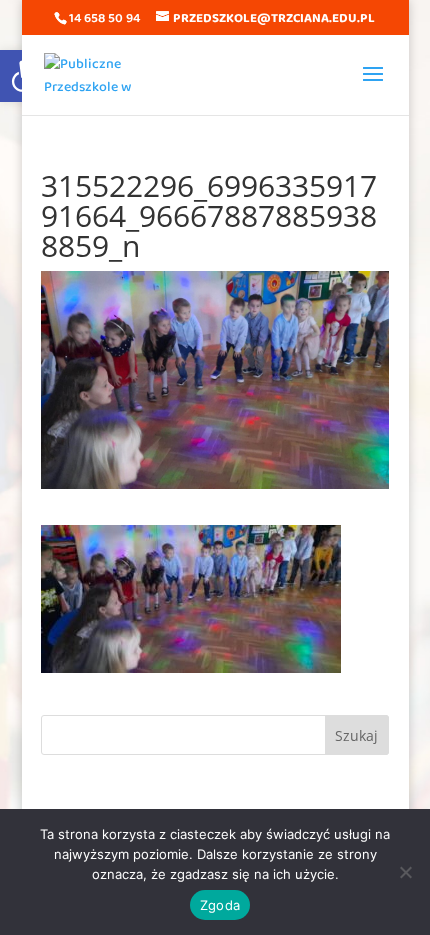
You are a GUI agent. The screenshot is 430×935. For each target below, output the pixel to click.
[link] (95, 74)
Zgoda (220, 905)
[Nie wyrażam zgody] (405, 872)
